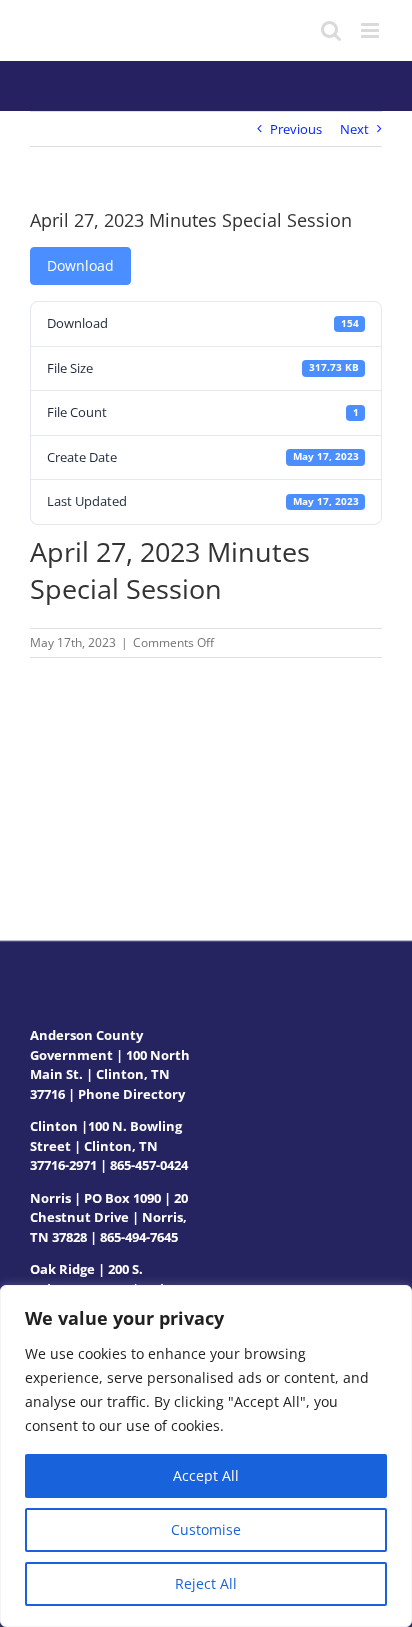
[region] (206, 1456)
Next (354, 129)
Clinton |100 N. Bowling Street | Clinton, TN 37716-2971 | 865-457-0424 (109, 1145)
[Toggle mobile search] (331, 30)
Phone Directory (131, 1094)
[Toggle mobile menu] (371, 30)
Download (80, 265)
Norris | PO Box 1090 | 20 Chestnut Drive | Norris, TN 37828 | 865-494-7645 (109, 1217)
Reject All (206, 1583)
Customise (206, 1529)
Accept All (206, 1475)
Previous (296, 129)
